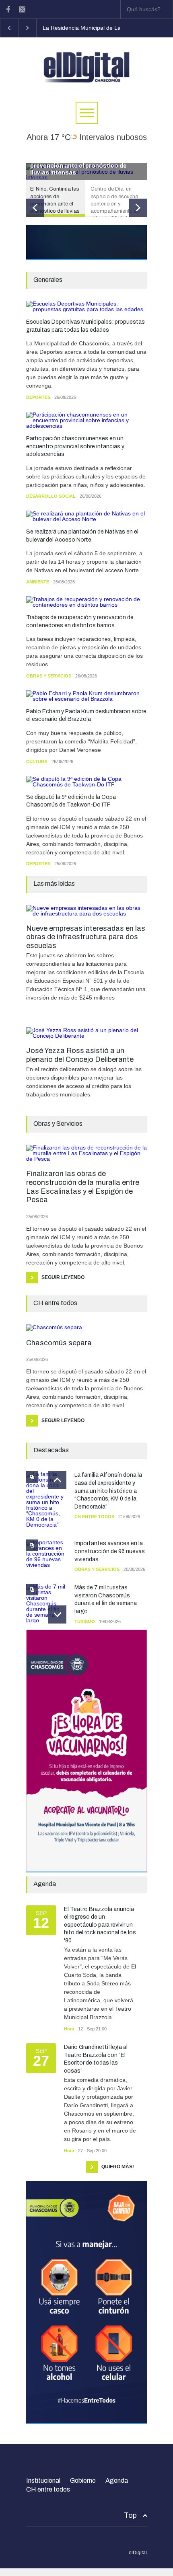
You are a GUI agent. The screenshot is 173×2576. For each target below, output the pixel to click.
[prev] (35, 208)
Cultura (37, 762)
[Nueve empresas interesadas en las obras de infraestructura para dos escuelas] (86, 911)
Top (130, 2515)
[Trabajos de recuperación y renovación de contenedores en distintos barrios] (86, 602)
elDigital (138, 2553)
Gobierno (83, 2481)
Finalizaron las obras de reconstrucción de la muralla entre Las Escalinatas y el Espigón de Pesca (83, 1187)
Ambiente (38, 582)
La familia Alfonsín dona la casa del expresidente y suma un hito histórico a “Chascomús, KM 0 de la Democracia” (108, 1491)
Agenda (117, 2481)
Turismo (85, 1622)
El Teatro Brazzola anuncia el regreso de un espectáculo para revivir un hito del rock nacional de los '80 (100, 1925)
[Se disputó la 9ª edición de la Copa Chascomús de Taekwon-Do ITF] (86, 782)
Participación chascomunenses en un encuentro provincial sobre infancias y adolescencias (75, 446)
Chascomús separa (59, 1343)
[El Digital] (86, 77)
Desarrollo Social (51, 496)
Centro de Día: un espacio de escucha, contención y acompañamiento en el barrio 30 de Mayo (86, 166)
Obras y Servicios (49, 676)
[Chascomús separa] (86, 1328)
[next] (138, 208)
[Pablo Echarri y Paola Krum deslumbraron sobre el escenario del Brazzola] (86, 696)
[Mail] (22, 9)
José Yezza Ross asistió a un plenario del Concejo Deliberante (80, 1055)
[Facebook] (8, 9)
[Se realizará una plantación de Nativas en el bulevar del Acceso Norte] (86, 516)
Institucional (43, 2481)
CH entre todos (94, 1517)
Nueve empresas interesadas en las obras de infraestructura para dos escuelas (86, 937)
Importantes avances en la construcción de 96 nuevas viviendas (110, 1551)
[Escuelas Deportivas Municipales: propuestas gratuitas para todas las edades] (86, 306)
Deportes (38, 397)
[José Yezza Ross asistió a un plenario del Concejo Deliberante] (86, 1033)
